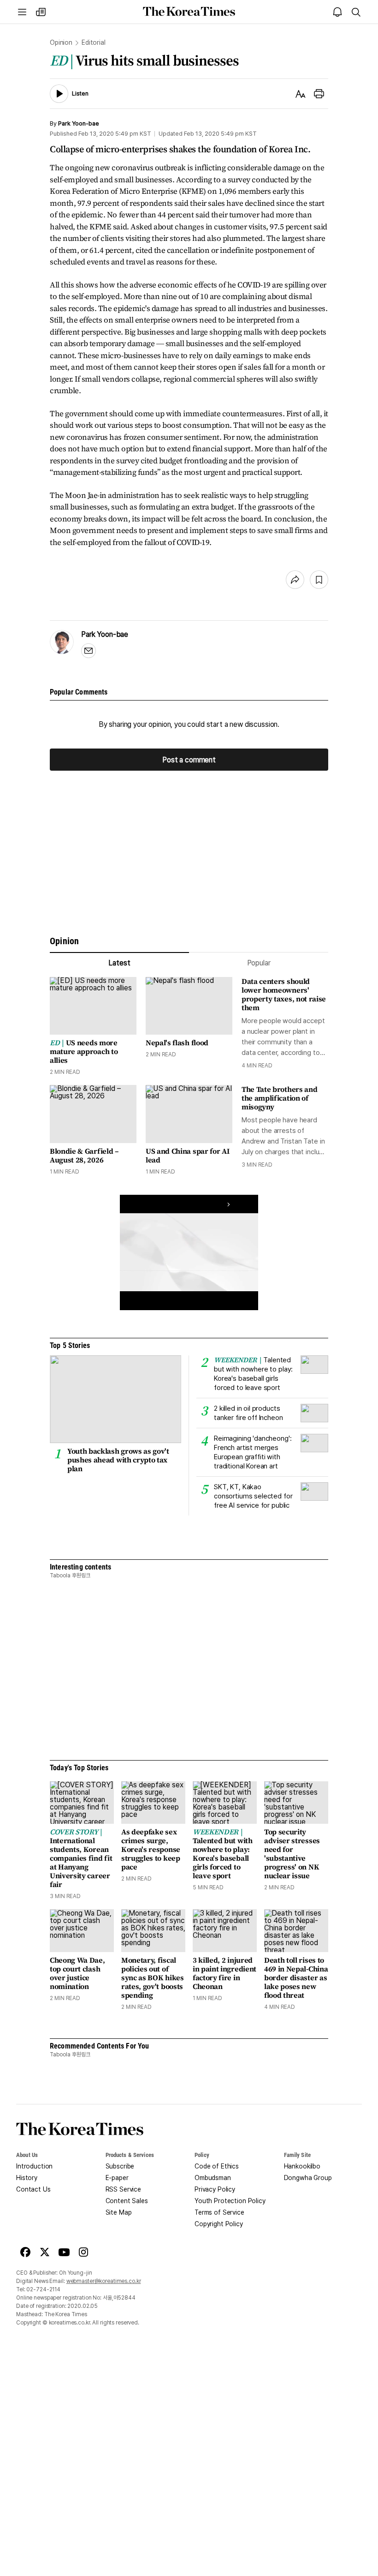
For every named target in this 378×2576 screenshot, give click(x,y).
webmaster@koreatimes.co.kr (104, 2281)
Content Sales (127, 2201)
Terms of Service (219, 2212)
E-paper (117, 2178)
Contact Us (33, 2189)
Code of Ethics (217, 2166)
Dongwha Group (308, 2178)
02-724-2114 (43, 2289)
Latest (119, 963)
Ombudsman (213, 2178)
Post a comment (189, 760)
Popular (259, 963)
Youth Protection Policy (230, 2201)
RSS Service (123, 2189)
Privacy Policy (215, 2189)
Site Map (119, 2212)
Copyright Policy (219, 2224)
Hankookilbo (302, 2166)
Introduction (34, 2166)
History (27, 2178)
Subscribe (120, 2166)
